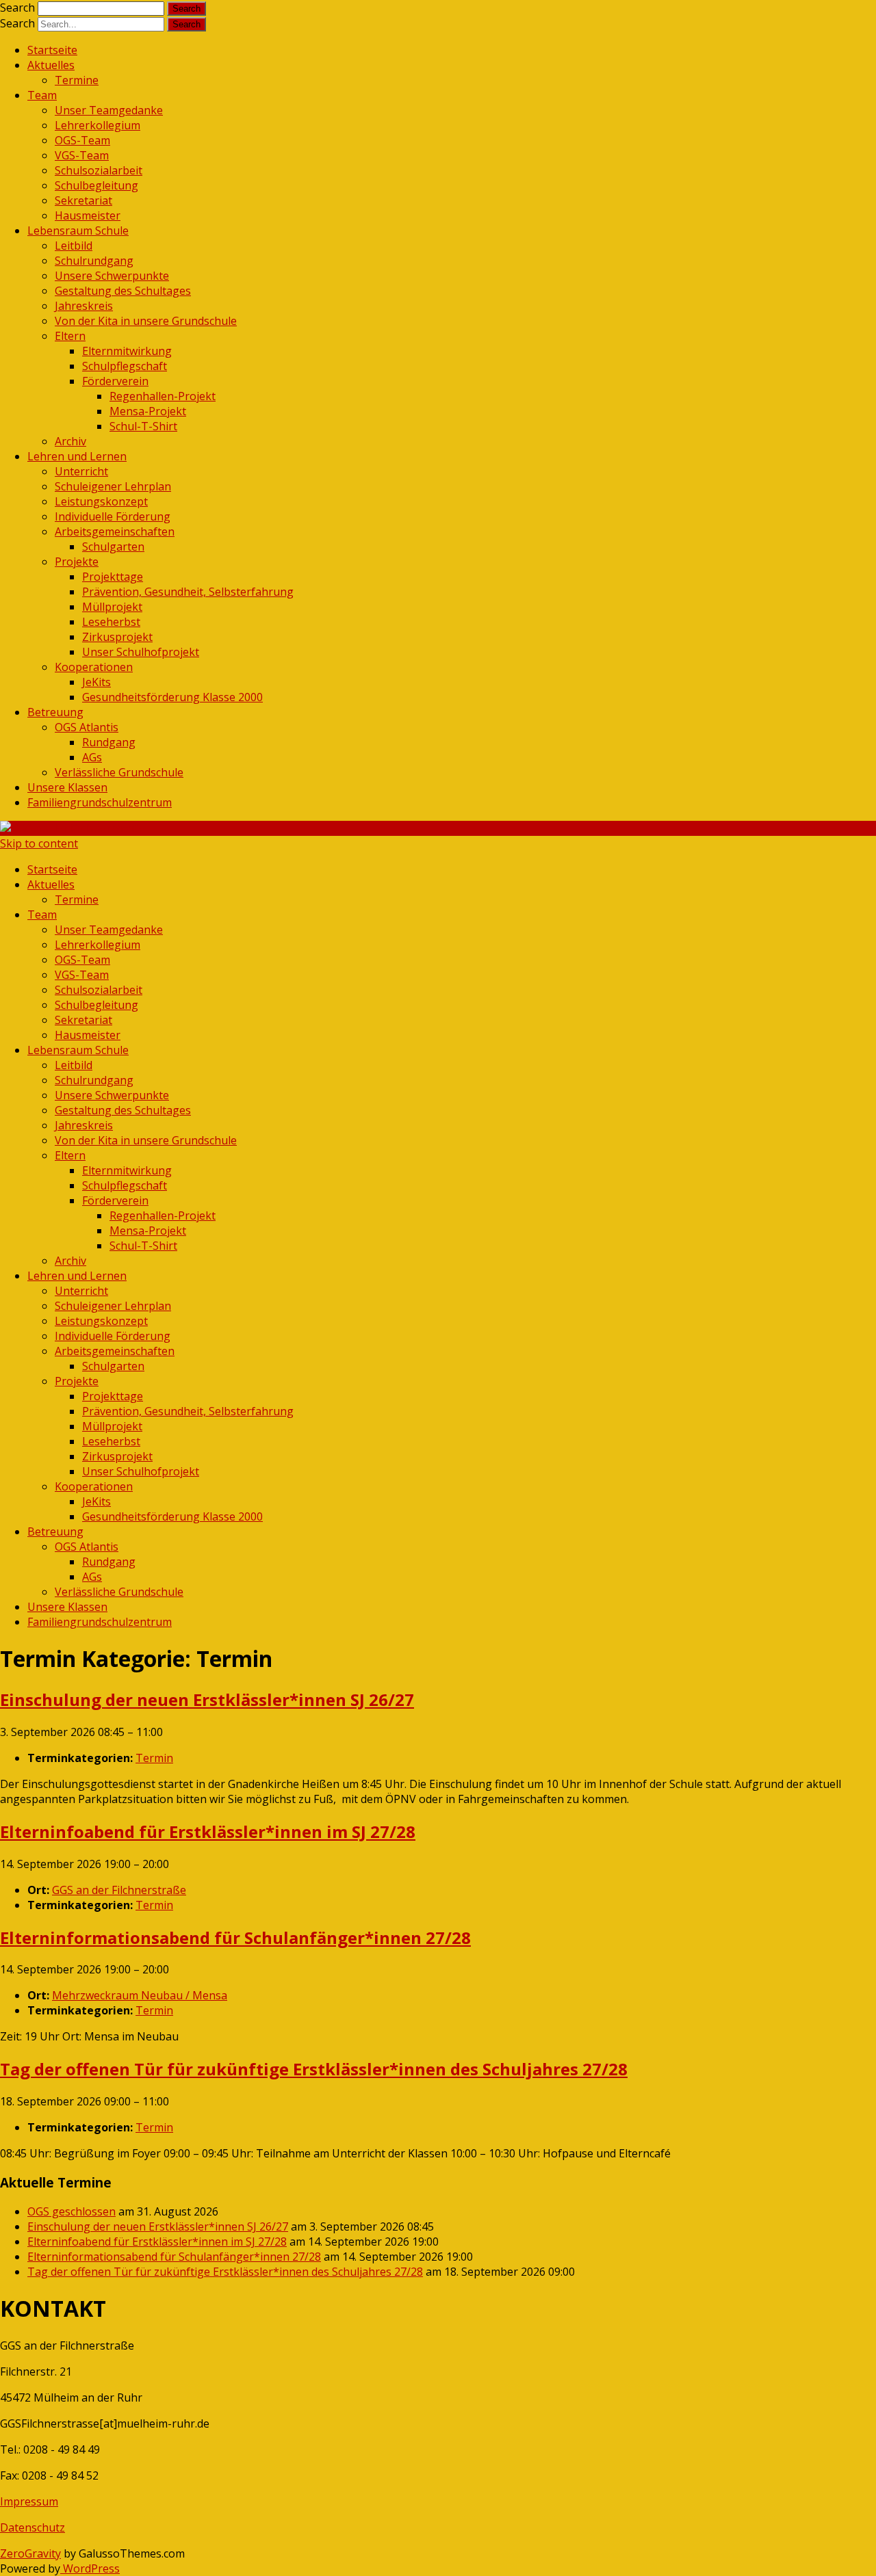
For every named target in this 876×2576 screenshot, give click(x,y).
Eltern (70, 336)
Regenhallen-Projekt (163, 396)
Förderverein (115, 381)
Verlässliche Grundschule (119, 772)
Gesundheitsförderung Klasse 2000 (172, 697)
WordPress (90, 2568)
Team (42, 95)
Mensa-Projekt (148, 411)
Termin (154, 1758)
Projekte (77, 562)
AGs (92, 757)
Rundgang (109, 742)
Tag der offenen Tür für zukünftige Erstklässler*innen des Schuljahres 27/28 (225, 2272)
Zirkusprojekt (117, 637)
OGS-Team (82, 140)
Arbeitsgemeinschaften (115, 531)
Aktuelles (51, 65)
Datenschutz (33, 2527)
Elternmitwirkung (127, 351)
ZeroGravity (30, 2553)
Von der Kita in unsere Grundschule (146, 321)
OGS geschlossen (72, 2211)
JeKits (96, 682)
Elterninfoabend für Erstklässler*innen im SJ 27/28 (157, 2242)
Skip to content (39, 843)
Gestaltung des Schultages (123, 291)
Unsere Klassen (67, 787)
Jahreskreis (84, 306)
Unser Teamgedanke (109, 110)
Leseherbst (111, 622)
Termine (77, 80)
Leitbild (74, 246)
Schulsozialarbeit (99, 170)
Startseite (52, 50)
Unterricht (81, 471)
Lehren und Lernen (77, 456)
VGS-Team (82, 155)
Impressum (29, 2501)
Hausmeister (88, 215)
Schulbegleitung (96, 185)
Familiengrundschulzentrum (100, 802)
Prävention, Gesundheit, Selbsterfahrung (188, 592)
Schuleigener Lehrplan (113, 486)
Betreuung (55, 712)
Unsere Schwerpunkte (112, 276)
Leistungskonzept (101, 501)
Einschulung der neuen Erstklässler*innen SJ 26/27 (158, 2226)
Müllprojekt (112, 607)
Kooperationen (94, 667)
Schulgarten (113, 547)
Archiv (70, 441)
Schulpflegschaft (125, 366)
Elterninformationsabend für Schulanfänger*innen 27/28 (174, 2257)
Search (17, 8)
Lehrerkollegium (98, 125)
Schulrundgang (94, 261)
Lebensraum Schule (78, 231)
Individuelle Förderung (113, 516)
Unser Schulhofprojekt (141, 652)
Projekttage (113, 577)
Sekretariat (83, 200)
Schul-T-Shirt (143, 426)
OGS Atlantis (87, 727)
